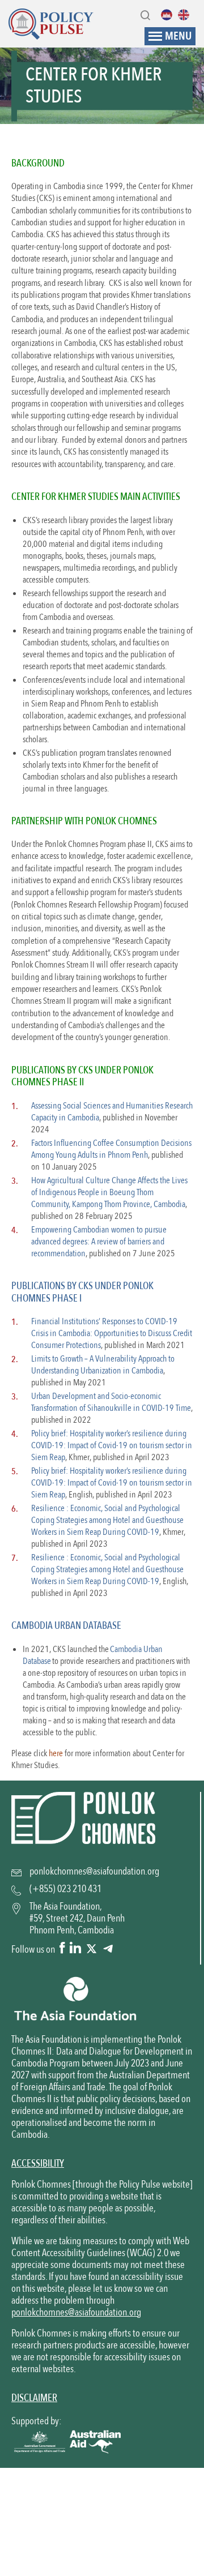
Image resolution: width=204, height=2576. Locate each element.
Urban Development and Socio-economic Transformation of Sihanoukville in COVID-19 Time (111, 1402)
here (56, 1753)
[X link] (92, 1949)
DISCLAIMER (34, 2398)
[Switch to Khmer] (169, 15)
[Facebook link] (62, 1949)
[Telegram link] (108, 1949)
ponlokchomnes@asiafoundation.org (76, 2312)
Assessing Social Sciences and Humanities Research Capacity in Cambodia (112, 1112)
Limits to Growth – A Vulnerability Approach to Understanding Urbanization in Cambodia (103, 1365)
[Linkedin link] (75, 1949)
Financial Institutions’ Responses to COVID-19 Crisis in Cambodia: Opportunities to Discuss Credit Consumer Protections (112, 1333)
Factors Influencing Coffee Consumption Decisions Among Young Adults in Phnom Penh (111, 1149)
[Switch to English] (186, 15)
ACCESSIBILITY (38, 2164)
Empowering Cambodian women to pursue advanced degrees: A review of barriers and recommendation (99, 1242)
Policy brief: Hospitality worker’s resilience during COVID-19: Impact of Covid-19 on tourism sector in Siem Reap (112, 1445)
